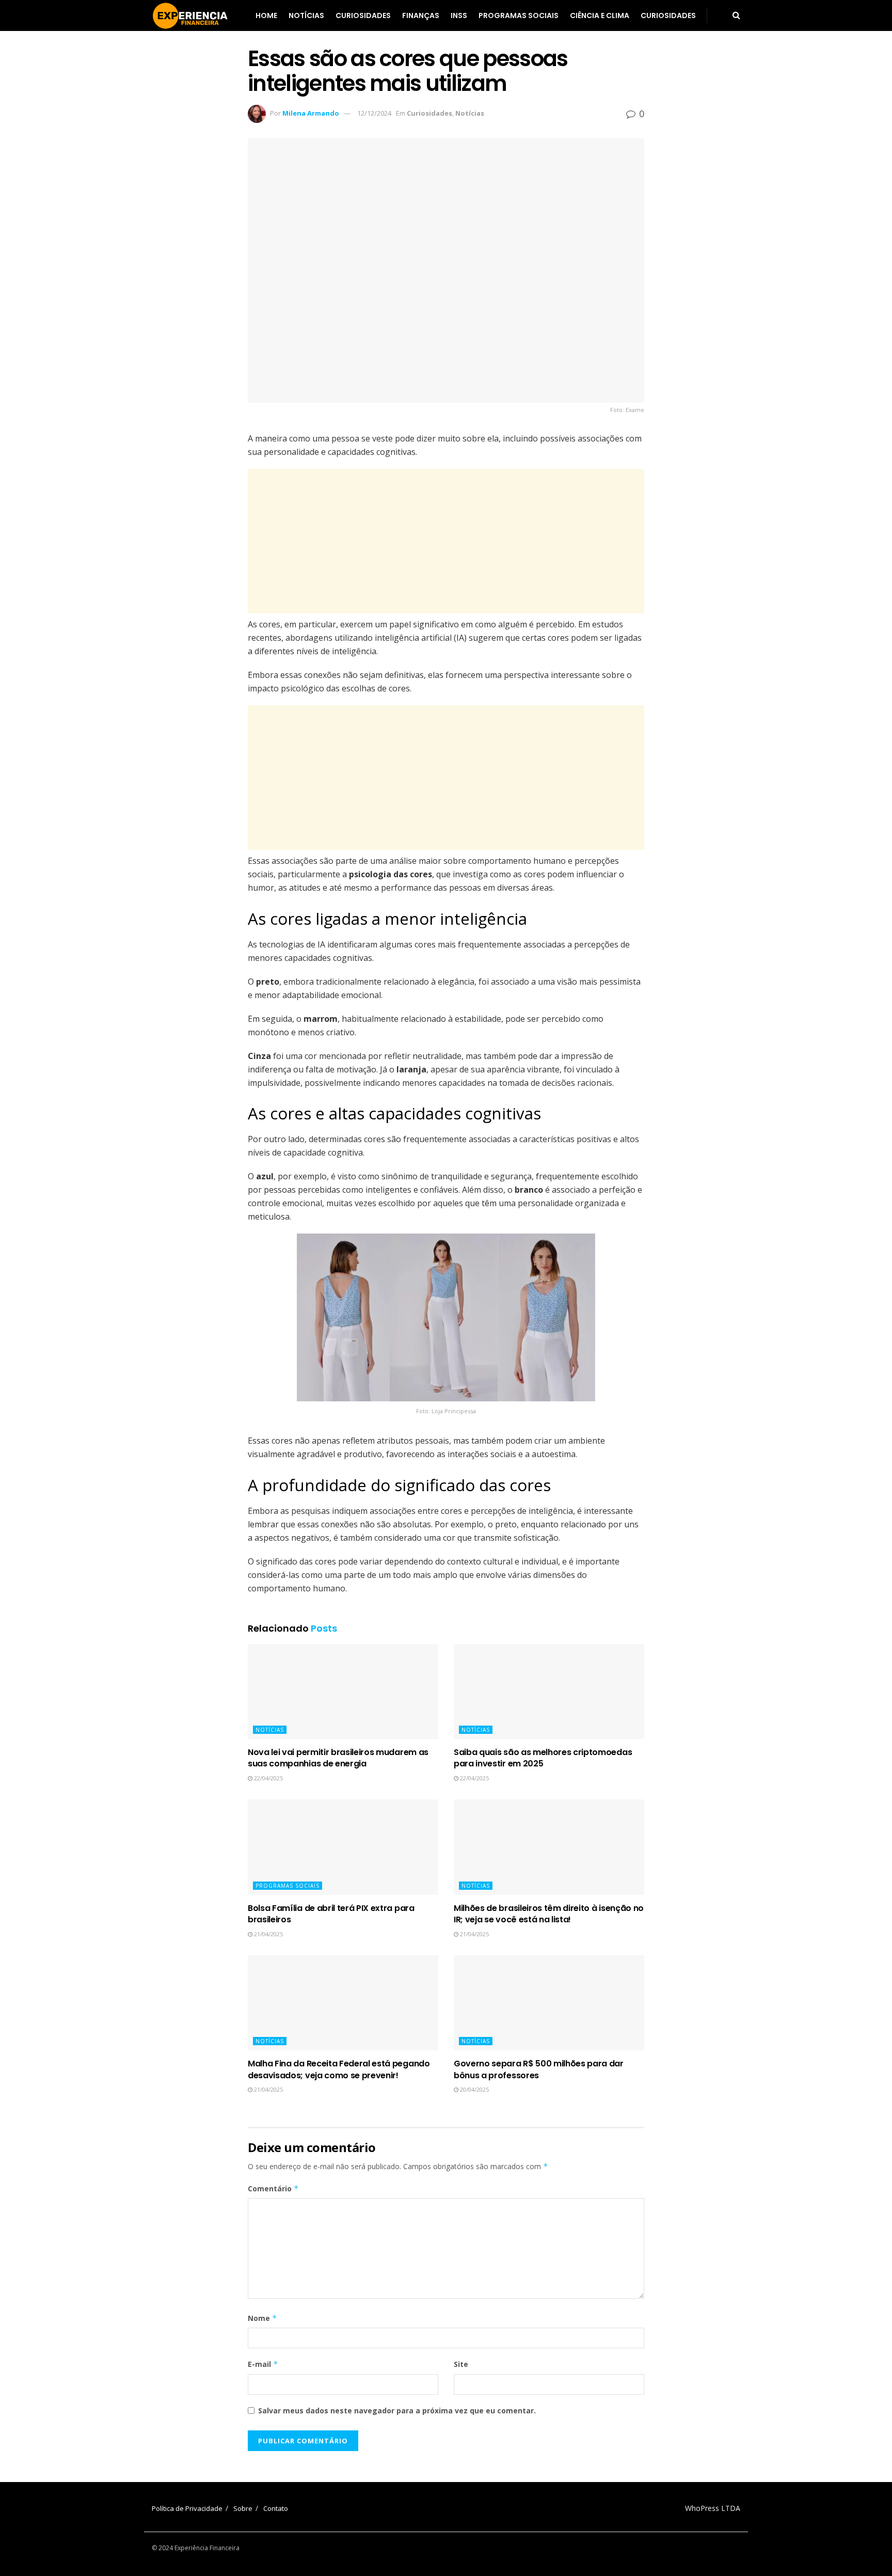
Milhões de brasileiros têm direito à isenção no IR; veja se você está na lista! (549, 1914)
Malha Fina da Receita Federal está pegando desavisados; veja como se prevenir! (339, 2069)
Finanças (421, 15)
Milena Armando (311, 113)
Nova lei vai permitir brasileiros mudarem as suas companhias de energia (338, 1758)
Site (461, 2364)
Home (266, 15)
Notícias (306, 15)
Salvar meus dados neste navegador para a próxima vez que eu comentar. (397, 2411)
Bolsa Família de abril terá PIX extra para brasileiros (331, 1914)
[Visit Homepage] (190, 15)
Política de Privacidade (187, 2508)
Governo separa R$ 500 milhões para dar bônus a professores (539, 2069)
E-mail (263, 2364)
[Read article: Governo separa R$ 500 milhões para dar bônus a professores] (549, 2003)
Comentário (273, 2188)
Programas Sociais (519, 15)
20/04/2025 (474, 2089)
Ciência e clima (600, 15)
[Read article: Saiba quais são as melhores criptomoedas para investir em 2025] (549, 1692)
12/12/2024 (374, 113)
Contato (276, 2508)
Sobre (243, 2508)
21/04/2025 (268, 1934)
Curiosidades (363, 15)
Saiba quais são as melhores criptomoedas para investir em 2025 (543, 1758)
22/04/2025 (268, 1778)
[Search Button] (736, 15)
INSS (459, 15)
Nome (262, 2318)
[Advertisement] (446, 541)
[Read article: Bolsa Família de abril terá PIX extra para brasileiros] (343, 1847)
